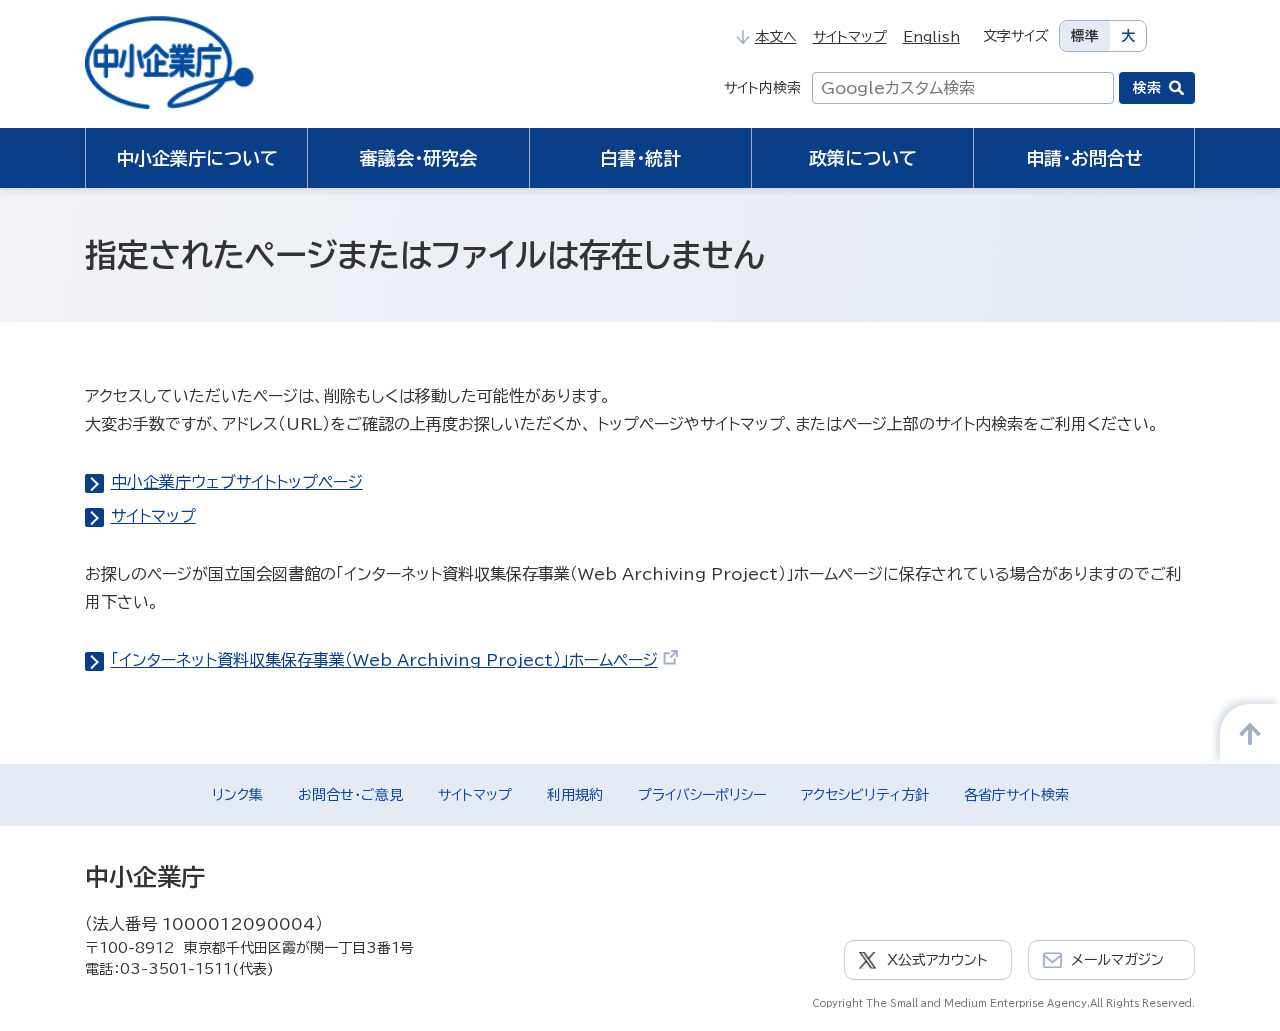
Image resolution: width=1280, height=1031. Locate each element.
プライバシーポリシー (702, 795)
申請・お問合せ (1084, 158)
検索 (1147, 88)
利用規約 (575, 795)
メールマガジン (1117, 960)
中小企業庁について (197, 158)
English (931, 37)
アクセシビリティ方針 (865, 795)
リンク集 (237, 795)
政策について (863, 158)
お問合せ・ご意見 (350, 795)
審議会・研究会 (418, 158)
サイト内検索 (762, 88)
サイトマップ (850, 37)
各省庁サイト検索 (1016, 795)
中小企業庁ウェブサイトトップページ (237, 482)
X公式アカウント (937, 960)
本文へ (775, 37)
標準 (1085, 36)
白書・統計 (640, 158)
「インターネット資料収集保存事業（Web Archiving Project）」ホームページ (384, 660)
